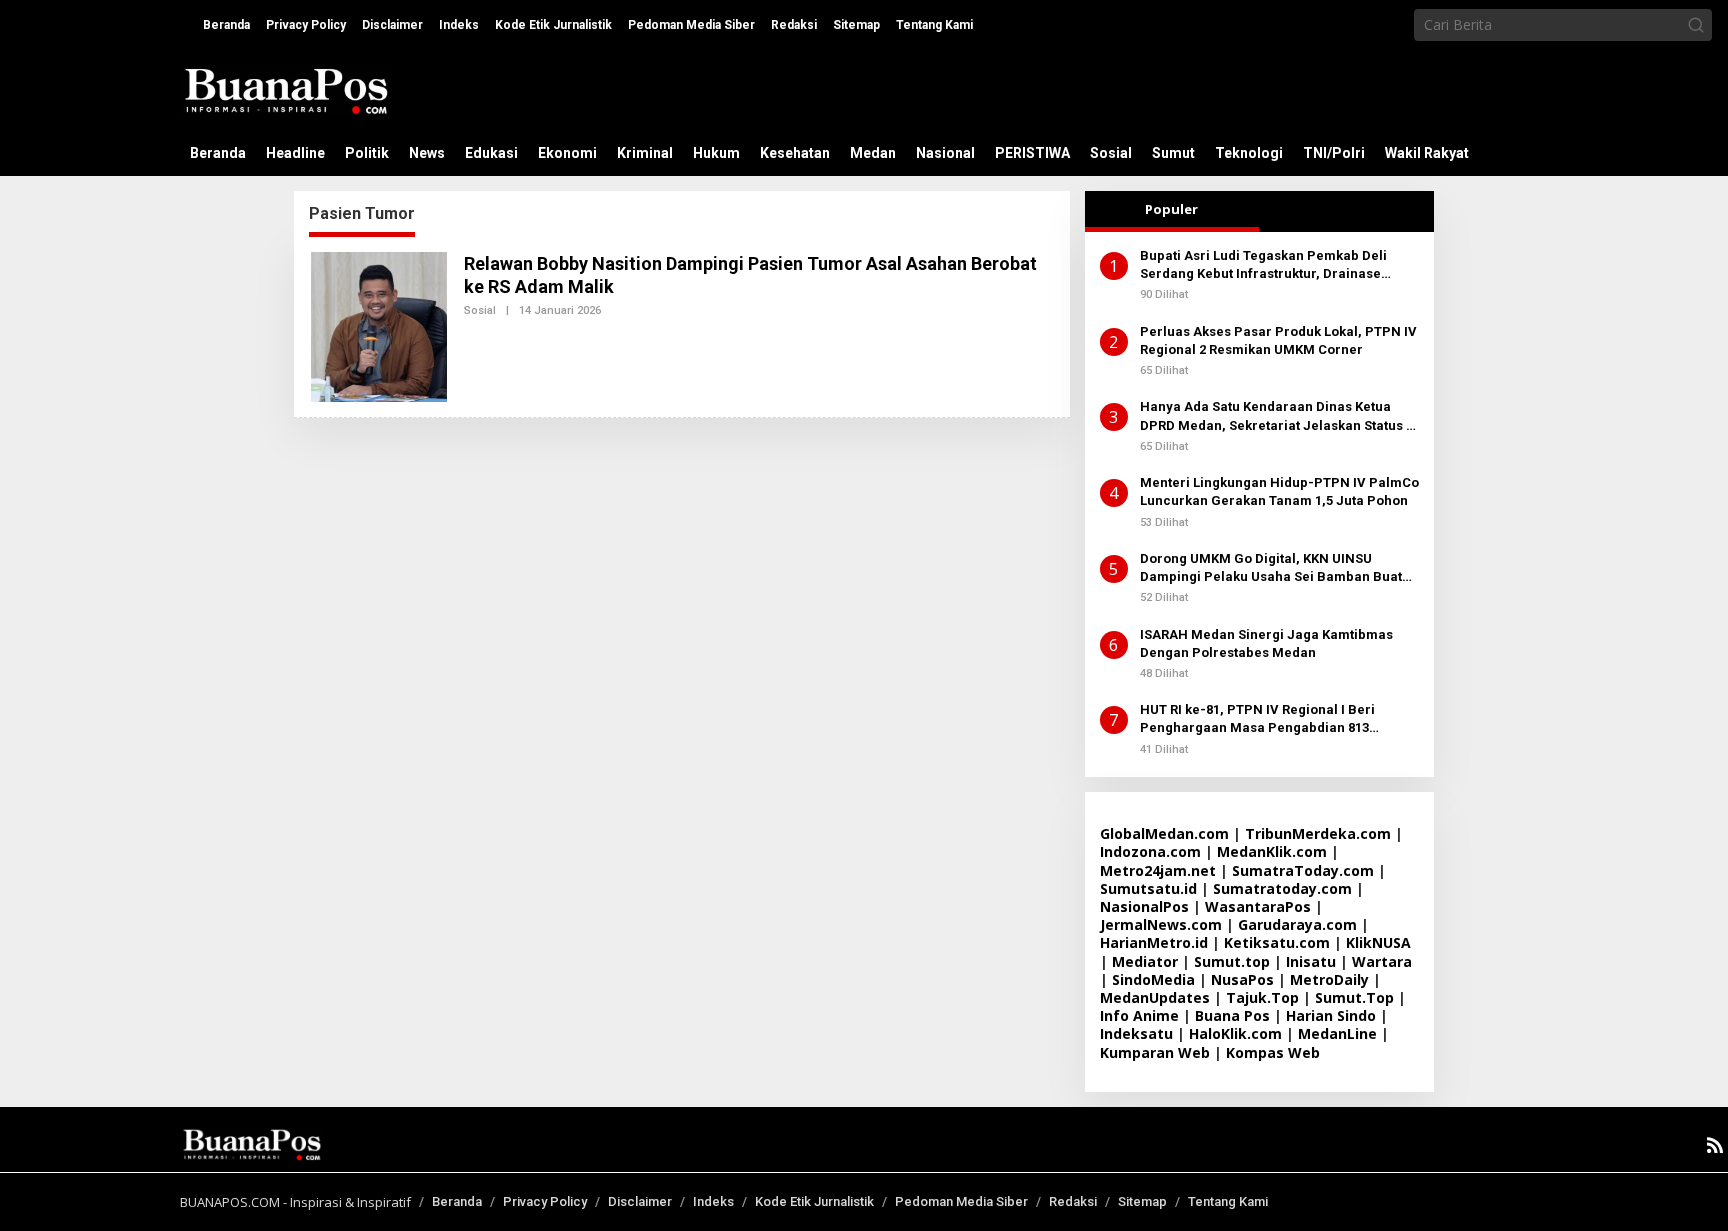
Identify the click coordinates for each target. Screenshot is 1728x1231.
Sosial (480, 310)
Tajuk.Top (1262, 997)
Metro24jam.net (1158, 870)
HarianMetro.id (1154, 942)
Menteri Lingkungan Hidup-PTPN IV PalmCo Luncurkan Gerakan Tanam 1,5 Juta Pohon (1279, 491)
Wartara (1382, 961)
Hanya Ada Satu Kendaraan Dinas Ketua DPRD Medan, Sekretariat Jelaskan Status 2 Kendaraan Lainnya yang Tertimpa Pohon (1276, 416)
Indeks (713, 1201)
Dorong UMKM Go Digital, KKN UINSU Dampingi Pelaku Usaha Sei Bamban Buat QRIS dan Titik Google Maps (1271, 568)
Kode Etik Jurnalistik (814, 1201)
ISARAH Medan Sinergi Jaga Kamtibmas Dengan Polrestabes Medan (1266, 643)
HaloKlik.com (1235, 1033)
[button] (1696, 25)
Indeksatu (1136, 1033)
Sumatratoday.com (1282, 888)
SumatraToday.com (1303, 870)
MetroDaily (1329, 979)
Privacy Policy (545, 1201)
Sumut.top (1232, 961)
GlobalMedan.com (1164, 833)
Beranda (457, 1201)
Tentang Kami (1228, 1201)
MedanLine (1337, 1033)
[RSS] (1715, 1145)
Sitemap (1142, 1201)
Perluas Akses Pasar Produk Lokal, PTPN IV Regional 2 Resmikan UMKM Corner (1278, 340)
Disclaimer (640, 1201)
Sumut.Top (1354, 997)
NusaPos (1242, 979)
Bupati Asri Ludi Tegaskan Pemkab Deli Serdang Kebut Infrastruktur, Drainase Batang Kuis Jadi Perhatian (1263, 265)
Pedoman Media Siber (961, 1201)
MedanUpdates (1155, 997)
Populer (1171, 209)
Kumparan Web (1155, 1052)
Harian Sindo (1331, 1015)
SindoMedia (1153, 979)
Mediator (1145, 961)
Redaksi (1073, 1201)
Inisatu (1311, 961)
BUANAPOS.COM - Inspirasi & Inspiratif (295, 1202)
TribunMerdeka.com (1318, 833)
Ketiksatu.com (1277, 942)
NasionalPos (1144, 906)
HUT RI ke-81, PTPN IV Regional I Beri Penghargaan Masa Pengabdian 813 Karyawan (1257, 719)
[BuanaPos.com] (285, 88)
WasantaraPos (1258, 906)
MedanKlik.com (1272, 851)
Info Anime (1139, 1015)
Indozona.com (1150, 851)
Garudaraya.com (1297, 924)
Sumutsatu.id (1148, 888)
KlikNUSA (1378, 942)
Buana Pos (1232, 1015)
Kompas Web (1273, 1052)
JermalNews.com (1161, 924)
